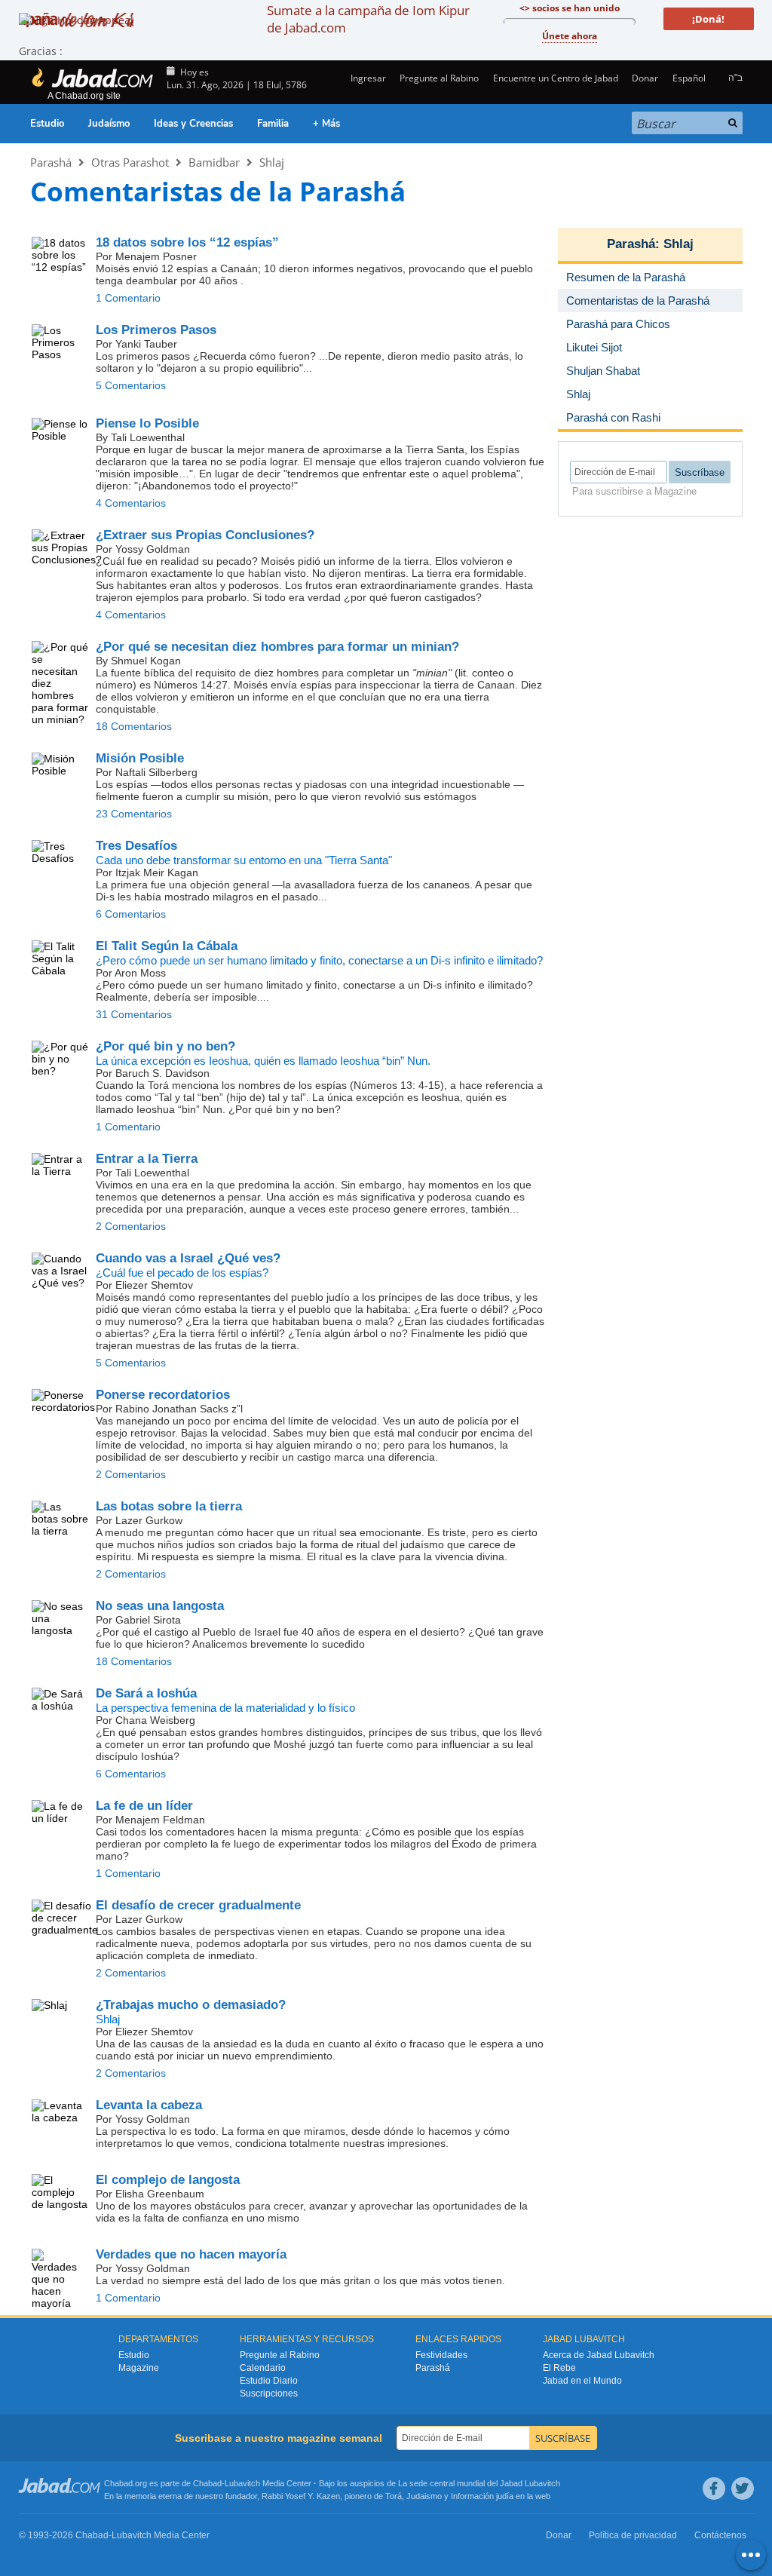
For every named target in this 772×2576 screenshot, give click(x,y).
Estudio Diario (269, 2381)
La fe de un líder (144, 1806)
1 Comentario (128, 298)
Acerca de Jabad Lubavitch (599, 2355)
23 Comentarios (134, 814)
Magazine (139, 2368)
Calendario (263, 2368)
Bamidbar (214, 162)
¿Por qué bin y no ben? (165, 1046)
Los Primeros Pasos (156, 330)
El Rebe (559, 2368)
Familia (273, 124)
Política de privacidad (633, 2535)
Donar (645, 78)
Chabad (207, 2483)
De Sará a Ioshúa (146, 1693)
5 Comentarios (131, 385)
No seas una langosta (160, 1606)
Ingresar (367, 78)
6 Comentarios (131, 914)
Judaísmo (109, 124)
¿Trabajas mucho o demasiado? (191, 2005)
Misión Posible (140, 758)
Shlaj (272, 162)
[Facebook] (714, 2489)
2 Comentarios (131, 1226)
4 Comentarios (131, 503)
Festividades (441, 2355)
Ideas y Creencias (193, 124)
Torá (394, 2496)
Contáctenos (720, 2535)
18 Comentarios (134, 726)
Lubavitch (242, 2483)
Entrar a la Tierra (147, 1159)
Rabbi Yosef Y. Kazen (301, 2496)
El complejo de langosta (168, 2180)
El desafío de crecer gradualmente (198, 1905)
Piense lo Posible (147, 423)
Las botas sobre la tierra (169, 1506)
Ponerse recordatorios (163, 1395)
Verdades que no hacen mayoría (191, 2254)
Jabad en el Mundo (582, 2381)
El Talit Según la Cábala (167, 946)
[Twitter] (743, 2489)
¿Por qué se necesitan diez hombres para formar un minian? (277, 647)
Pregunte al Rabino (439, 78)
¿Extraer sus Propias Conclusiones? (205, 535)
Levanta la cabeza (149, 2105)
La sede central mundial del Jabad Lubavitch (479, 2483)
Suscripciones (269, 2394)
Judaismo (424, 2496)
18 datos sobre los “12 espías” (187, 242)
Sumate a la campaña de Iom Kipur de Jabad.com (368, 19)
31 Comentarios (134, 1014)
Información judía (483, 2496)
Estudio (47, 124)
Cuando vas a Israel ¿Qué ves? (188, 1258)
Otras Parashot (130, 162)
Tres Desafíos (136, 846)
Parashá (51, 162)
